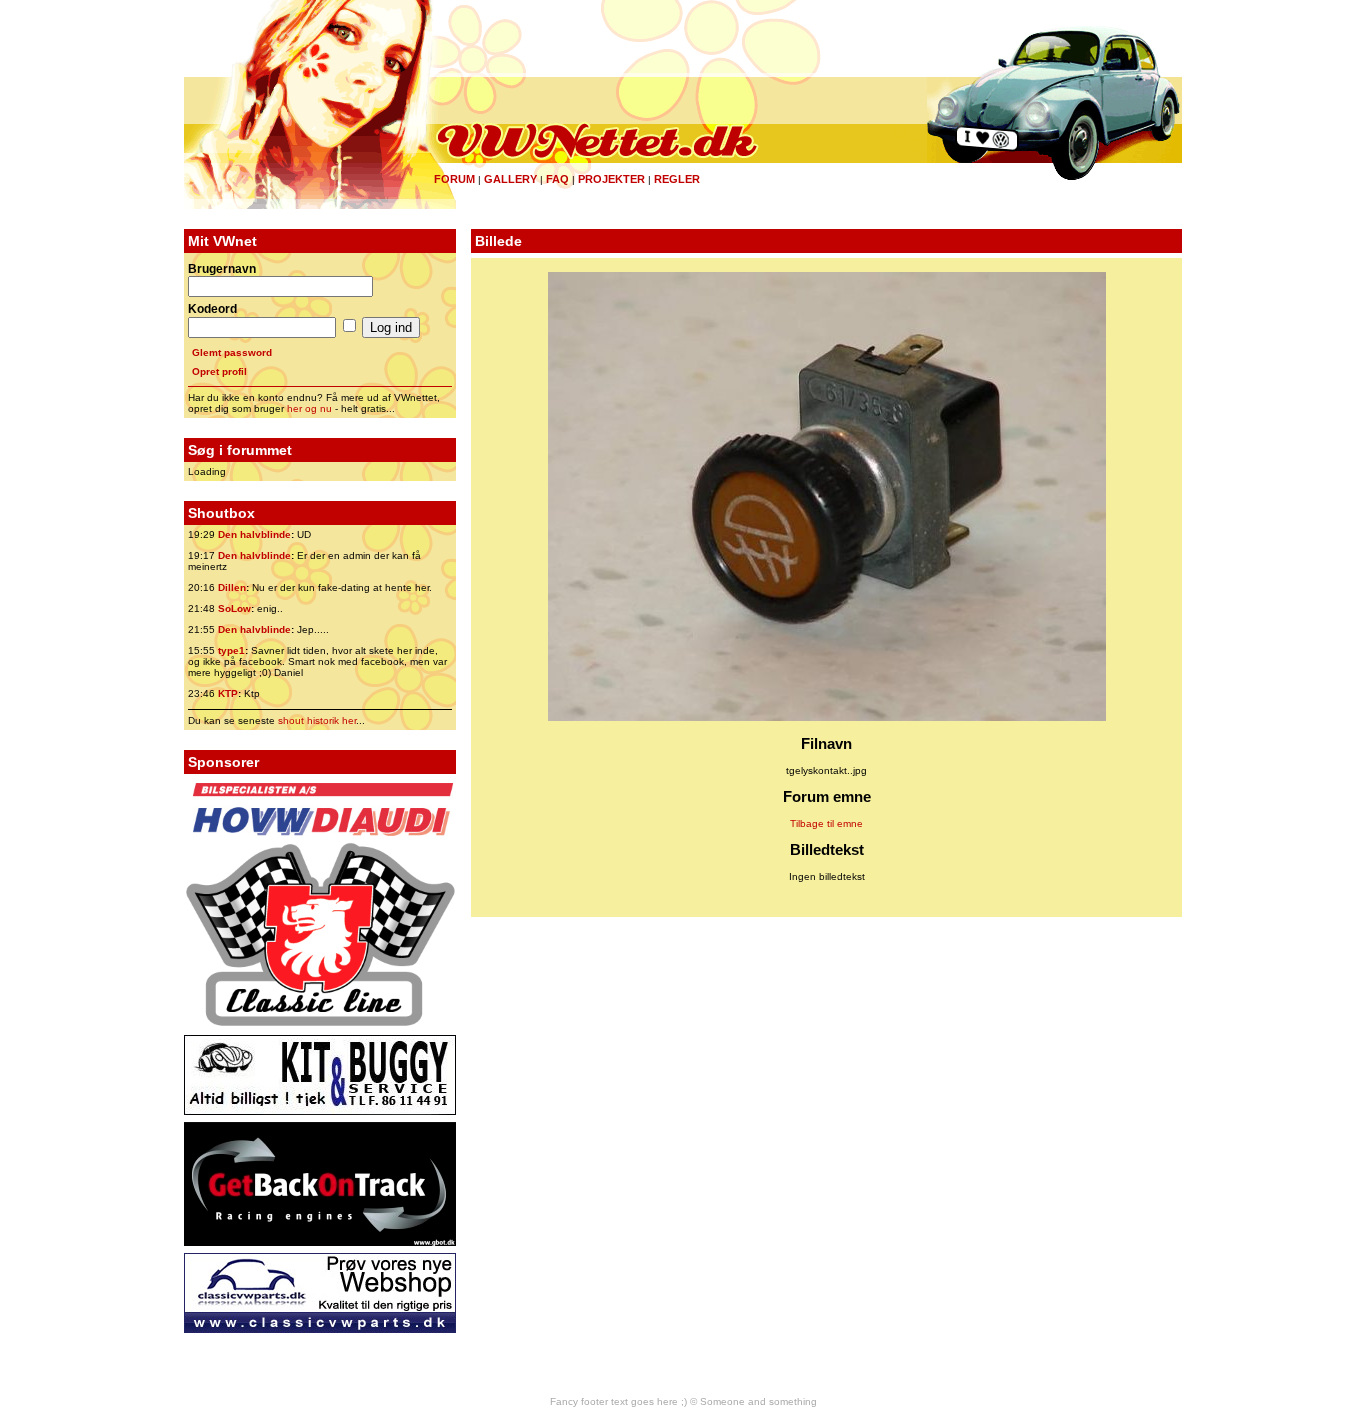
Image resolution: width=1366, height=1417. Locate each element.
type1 (231, 650)
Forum (454, 179)
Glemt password (232, 352)
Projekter (611, 179)
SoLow (234, 608)
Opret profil (219, 371)
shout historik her (317, 720)
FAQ (557, 179)
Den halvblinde (254, 534)
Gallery (510, 179)
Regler (677, 179)
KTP (228, 693)
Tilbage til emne (826, 823)
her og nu (309, 408)
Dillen (232, 587)
